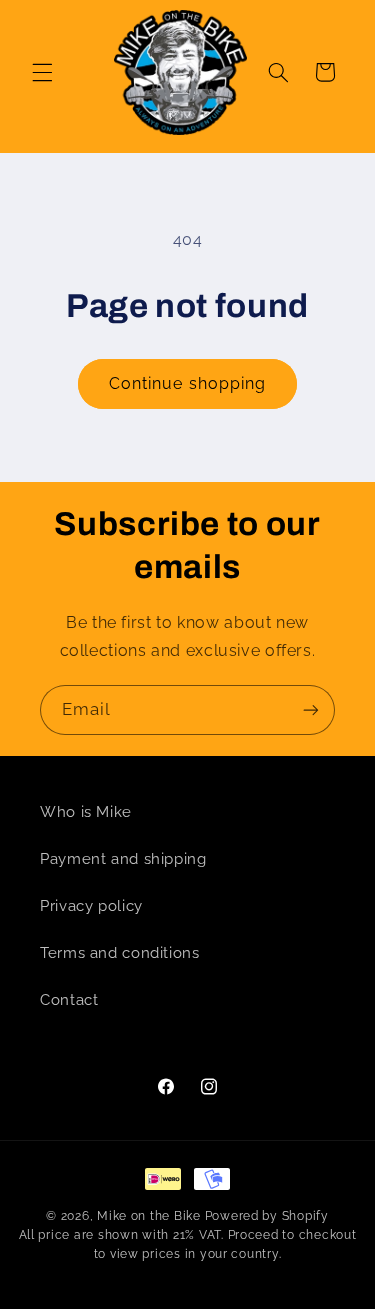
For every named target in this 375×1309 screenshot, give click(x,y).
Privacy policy (91, 905)
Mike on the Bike (149, 1216)
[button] (42, 72)
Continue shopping (187, 383)
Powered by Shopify (267, 1216)
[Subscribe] (311, 709)
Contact (69, 999)
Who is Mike (86, 811)
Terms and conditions (120, 952)
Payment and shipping (123, 858)
